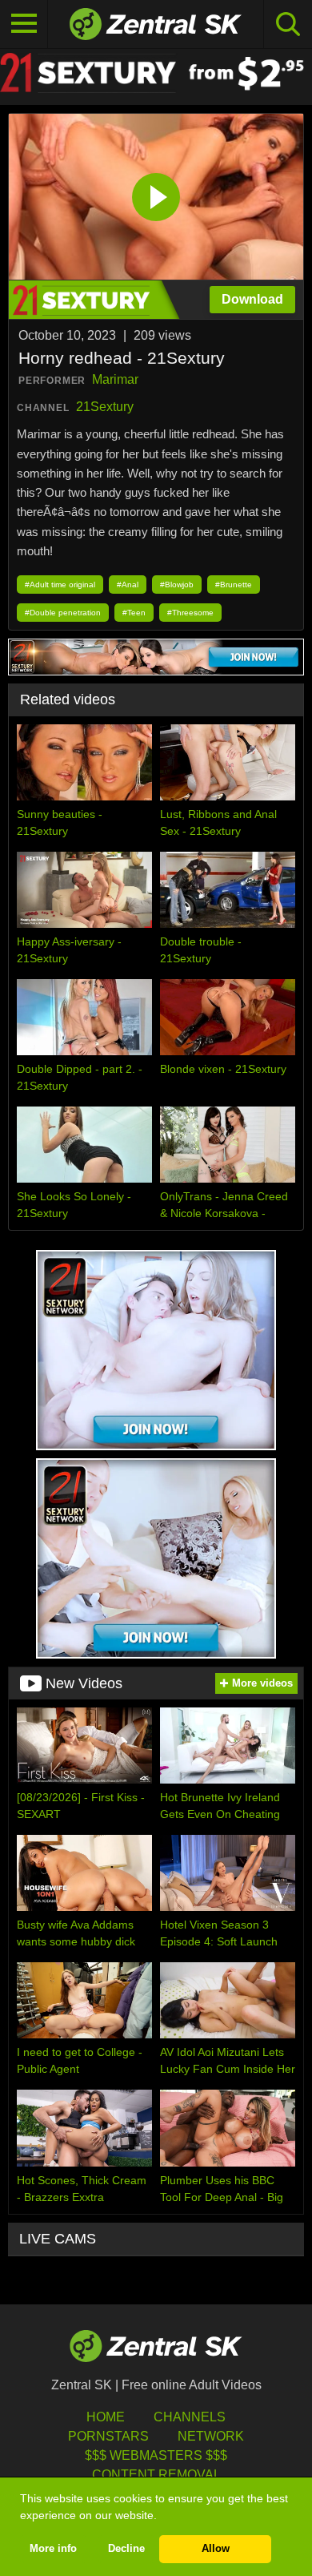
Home (106, 2417)
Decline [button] (126, 2549)
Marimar (115, 379)
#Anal (128, 585)
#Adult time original (60, 585)
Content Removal (156, 2475)
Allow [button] (216, 2549)
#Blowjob (177, 585)
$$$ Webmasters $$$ (156, 2455)
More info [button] (53, 2549)
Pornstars (108, 2436)
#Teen (134, 613)
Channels (190, 2417)
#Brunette (234, 585)
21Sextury (105, 407)
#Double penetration (63, 613)
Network (211, 2436)
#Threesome (190, 613)
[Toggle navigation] (24, 24)
